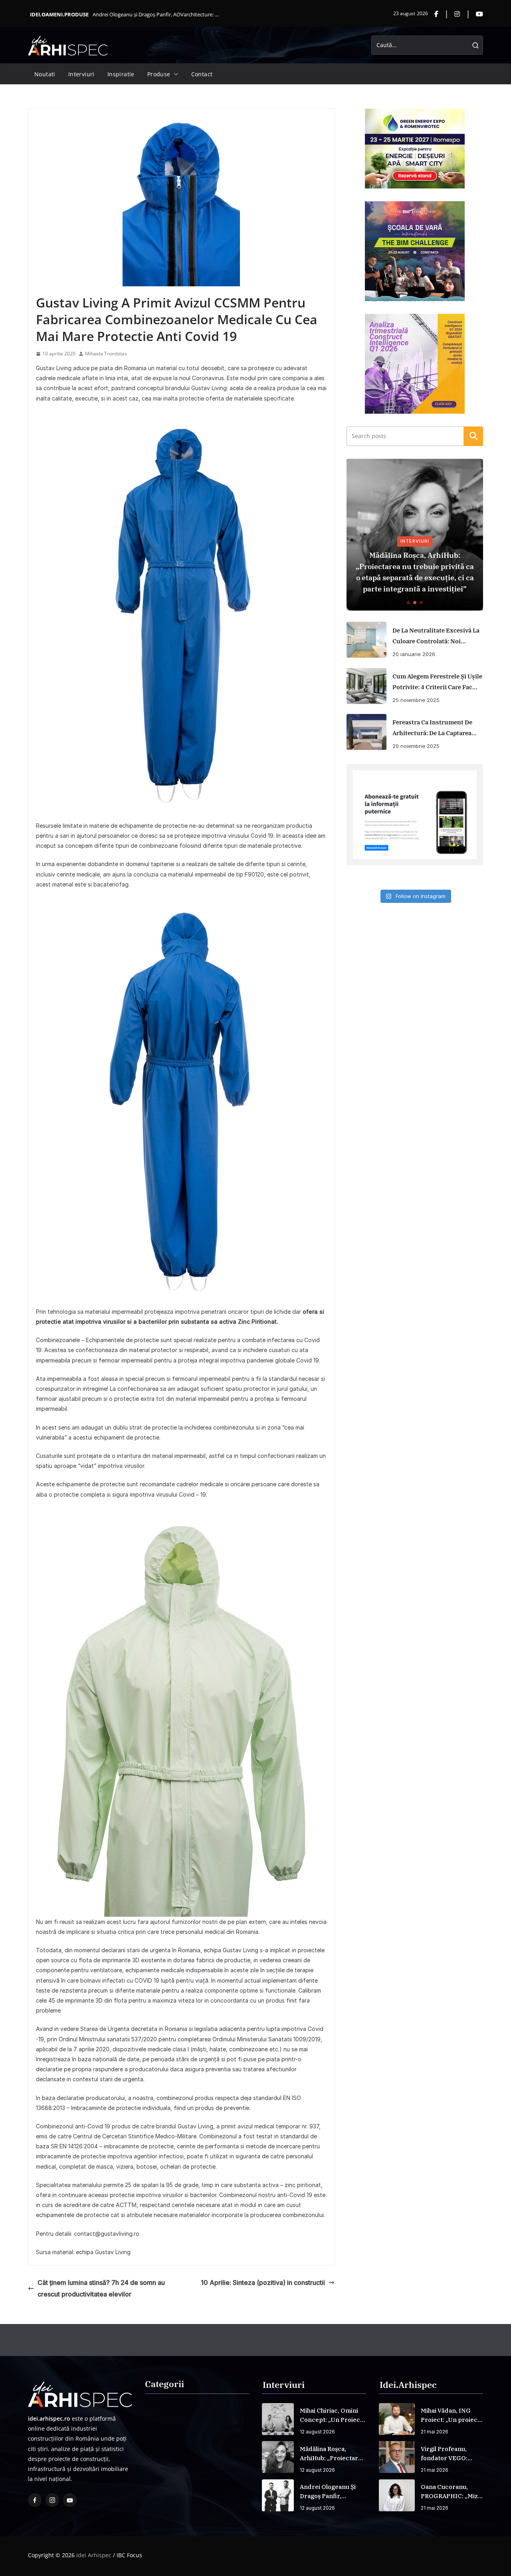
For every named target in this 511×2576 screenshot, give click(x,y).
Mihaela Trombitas (106, 354)
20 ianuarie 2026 (414, 654)
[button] (174, 74)
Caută (473, 436)
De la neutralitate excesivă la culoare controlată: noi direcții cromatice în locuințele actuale (436, 637)
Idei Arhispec (94, 2555)
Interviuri (81, 74)
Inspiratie (121, 74)
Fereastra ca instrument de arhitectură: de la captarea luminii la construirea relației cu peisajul (432, 728)
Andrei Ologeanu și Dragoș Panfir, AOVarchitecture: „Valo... (156, 14)
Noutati (45, 74)
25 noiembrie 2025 (416, 700)
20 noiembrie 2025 (416, 746)
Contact (202, 74)
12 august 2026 (317, 2432)
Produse (159, 74)
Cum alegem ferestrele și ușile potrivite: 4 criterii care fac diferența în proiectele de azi (437, 682)
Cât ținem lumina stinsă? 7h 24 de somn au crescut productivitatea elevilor (101, 2288)
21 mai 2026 (435, 2432)
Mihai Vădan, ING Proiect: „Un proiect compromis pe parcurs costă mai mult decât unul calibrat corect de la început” (450, 2415)
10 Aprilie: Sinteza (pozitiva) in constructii (263, 2283)
